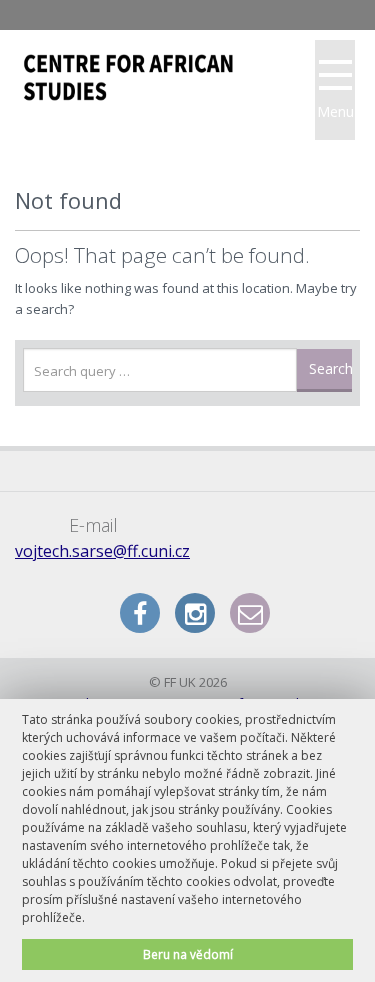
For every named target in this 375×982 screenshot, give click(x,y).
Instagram (195, 613)
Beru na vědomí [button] (188, 954)
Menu (335, 111)
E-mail (250, 613)
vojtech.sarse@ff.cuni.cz (102, 551)
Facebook (140, 613)
